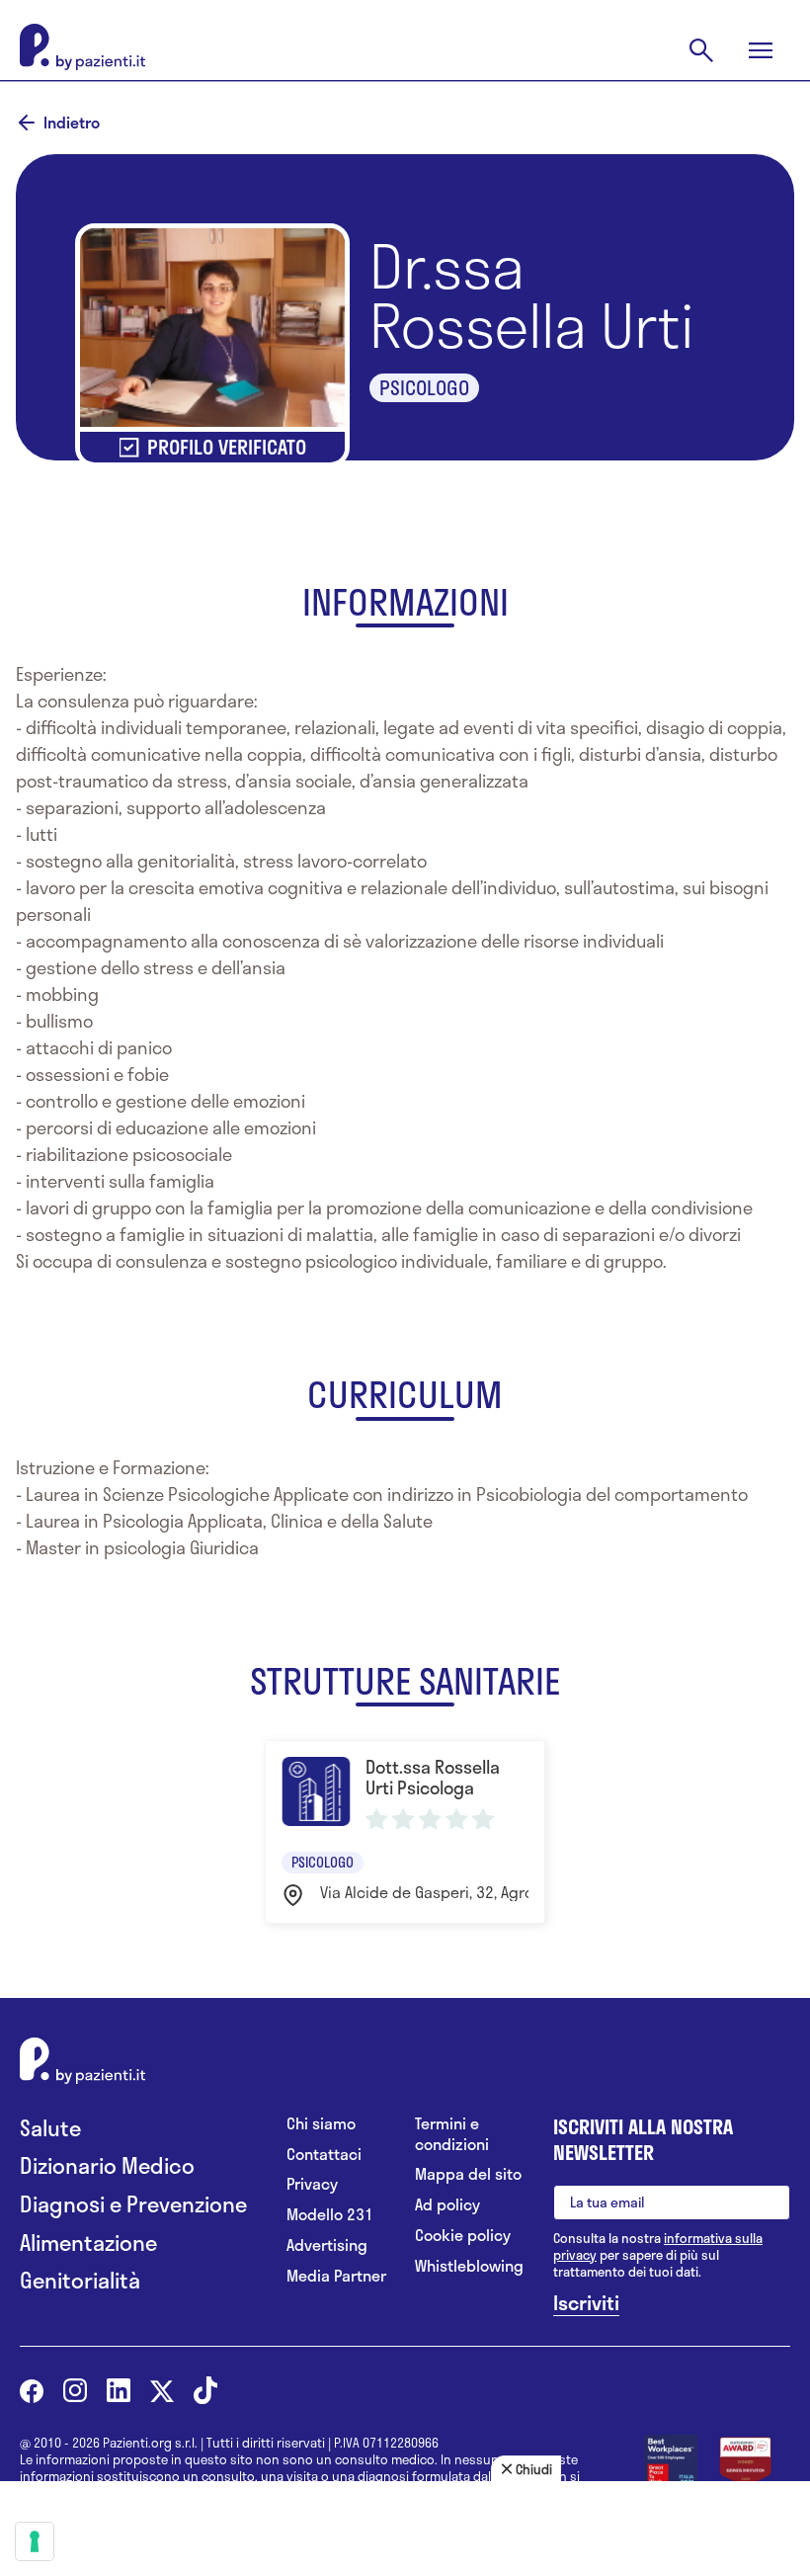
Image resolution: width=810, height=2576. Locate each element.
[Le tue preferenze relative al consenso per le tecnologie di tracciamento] (35, 2541)
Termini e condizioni (452, 2134)
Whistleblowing (469, 2266)
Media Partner (336, 2276)
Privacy (312, 2184)
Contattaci (324, 2155)
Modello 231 (330, 2215)
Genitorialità (80, 2280)
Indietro (72, 123)
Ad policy (447, 2205)
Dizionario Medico (107, 2165)
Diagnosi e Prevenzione (133, 2204)
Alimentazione (88, 2243)
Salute (50, 2128)
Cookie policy (463, 2236)
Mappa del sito (468, 2174)
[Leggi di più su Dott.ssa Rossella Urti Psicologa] (405, 1831)
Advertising (327, 2245)
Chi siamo (321, 2124)
